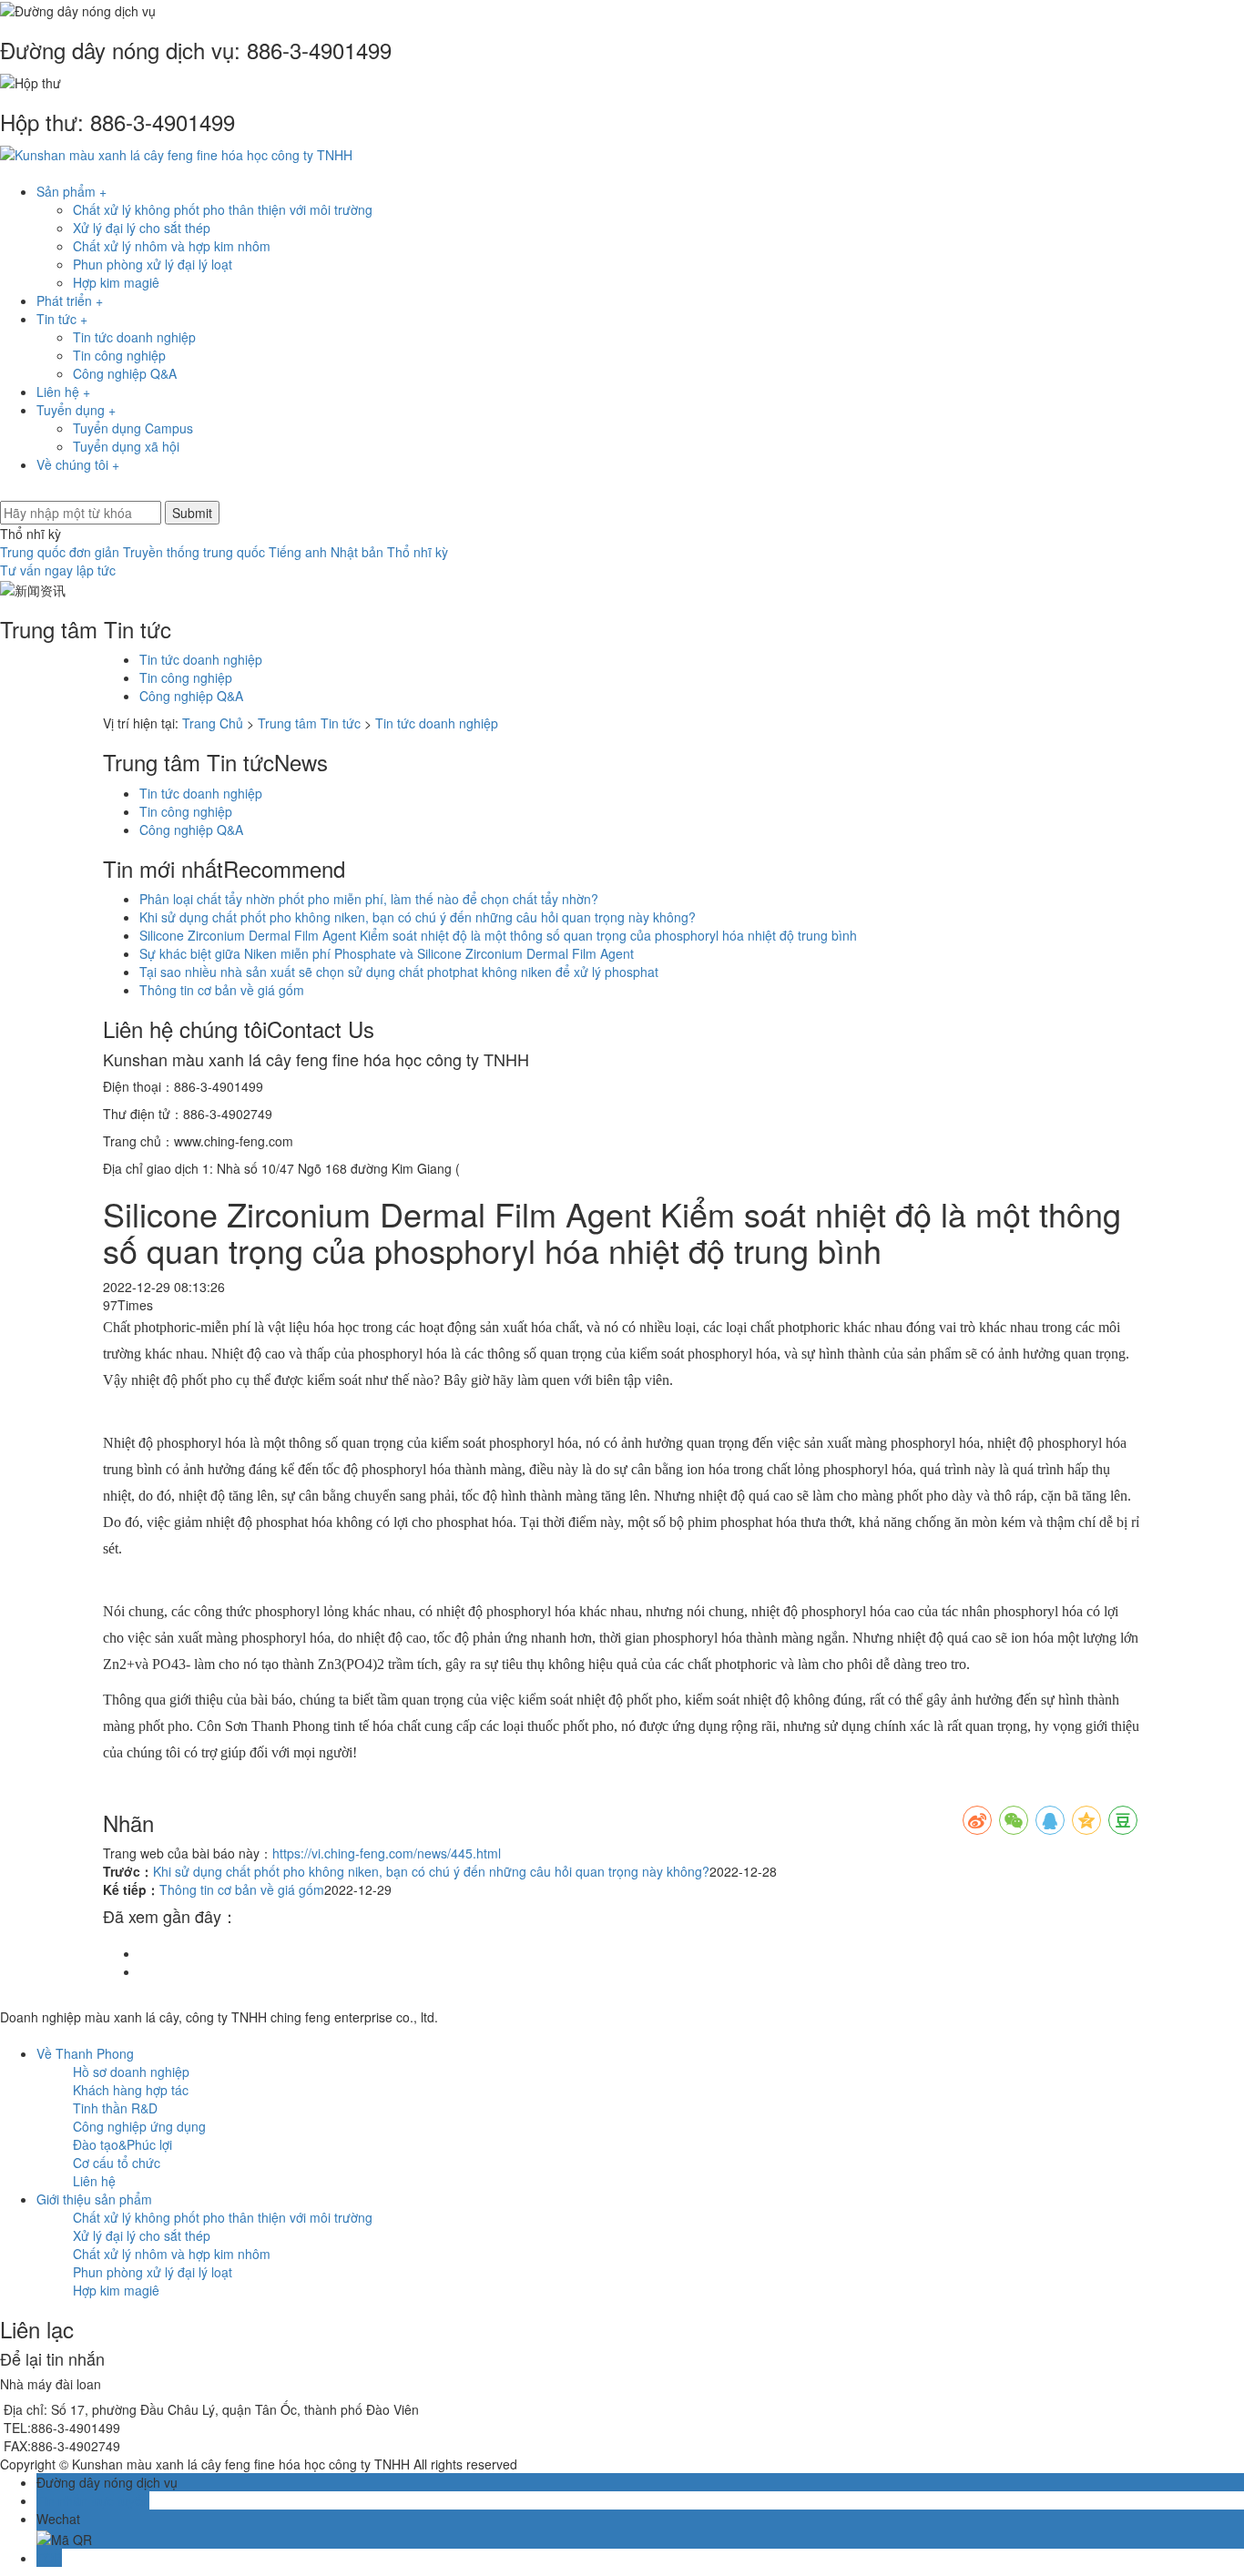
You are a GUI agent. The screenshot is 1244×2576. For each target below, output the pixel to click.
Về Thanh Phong (85, 2053)
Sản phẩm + (71, 191)
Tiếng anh (298, 552)
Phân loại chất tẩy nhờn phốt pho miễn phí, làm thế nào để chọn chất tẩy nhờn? (369, 899)
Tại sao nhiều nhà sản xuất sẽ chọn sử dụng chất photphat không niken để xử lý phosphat (399, 972)
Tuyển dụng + (76, 410)
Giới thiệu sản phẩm (94, 2199)
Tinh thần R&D (115, 2108)
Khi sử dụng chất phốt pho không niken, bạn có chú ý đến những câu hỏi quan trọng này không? (418, 917)
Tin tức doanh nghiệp (134, 337)
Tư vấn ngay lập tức (58, 570)
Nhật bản (357, 552)
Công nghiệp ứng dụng (139, 2126)
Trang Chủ (213, 723)
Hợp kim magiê (116, 282)
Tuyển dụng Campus (133, 428)
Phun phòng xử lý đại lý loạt (153, 264)
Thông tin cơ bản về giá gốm (222, 990)
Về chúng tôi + (78, 464)
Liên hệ (94, 2181)
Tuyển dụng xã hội (126, 446)
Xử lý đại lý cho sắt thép (142, 228)
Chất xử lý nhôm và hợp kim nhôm (172, 246)
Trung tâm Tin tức (309, 723)
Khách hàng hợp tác (131, 2090)
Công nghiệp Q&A (125, 373)
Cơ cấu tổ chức (117, 2163)
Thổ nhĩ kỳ (418, 552)
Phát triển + (70, 300)
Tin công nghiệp (119, 355)
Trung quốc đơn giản (60, 552)
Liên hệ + (63, 392)
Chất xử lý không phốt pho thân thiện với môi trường (223, 209)
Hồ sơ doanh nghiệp (131, 2072)
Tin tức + (62, 319)
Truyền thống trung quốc (194, 552)
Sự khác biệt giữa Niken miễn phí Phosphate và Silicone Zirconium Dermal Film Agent (387, 953)
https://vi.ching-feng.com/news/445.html (387, 1853)
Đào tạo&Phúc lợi (122, 2144)
